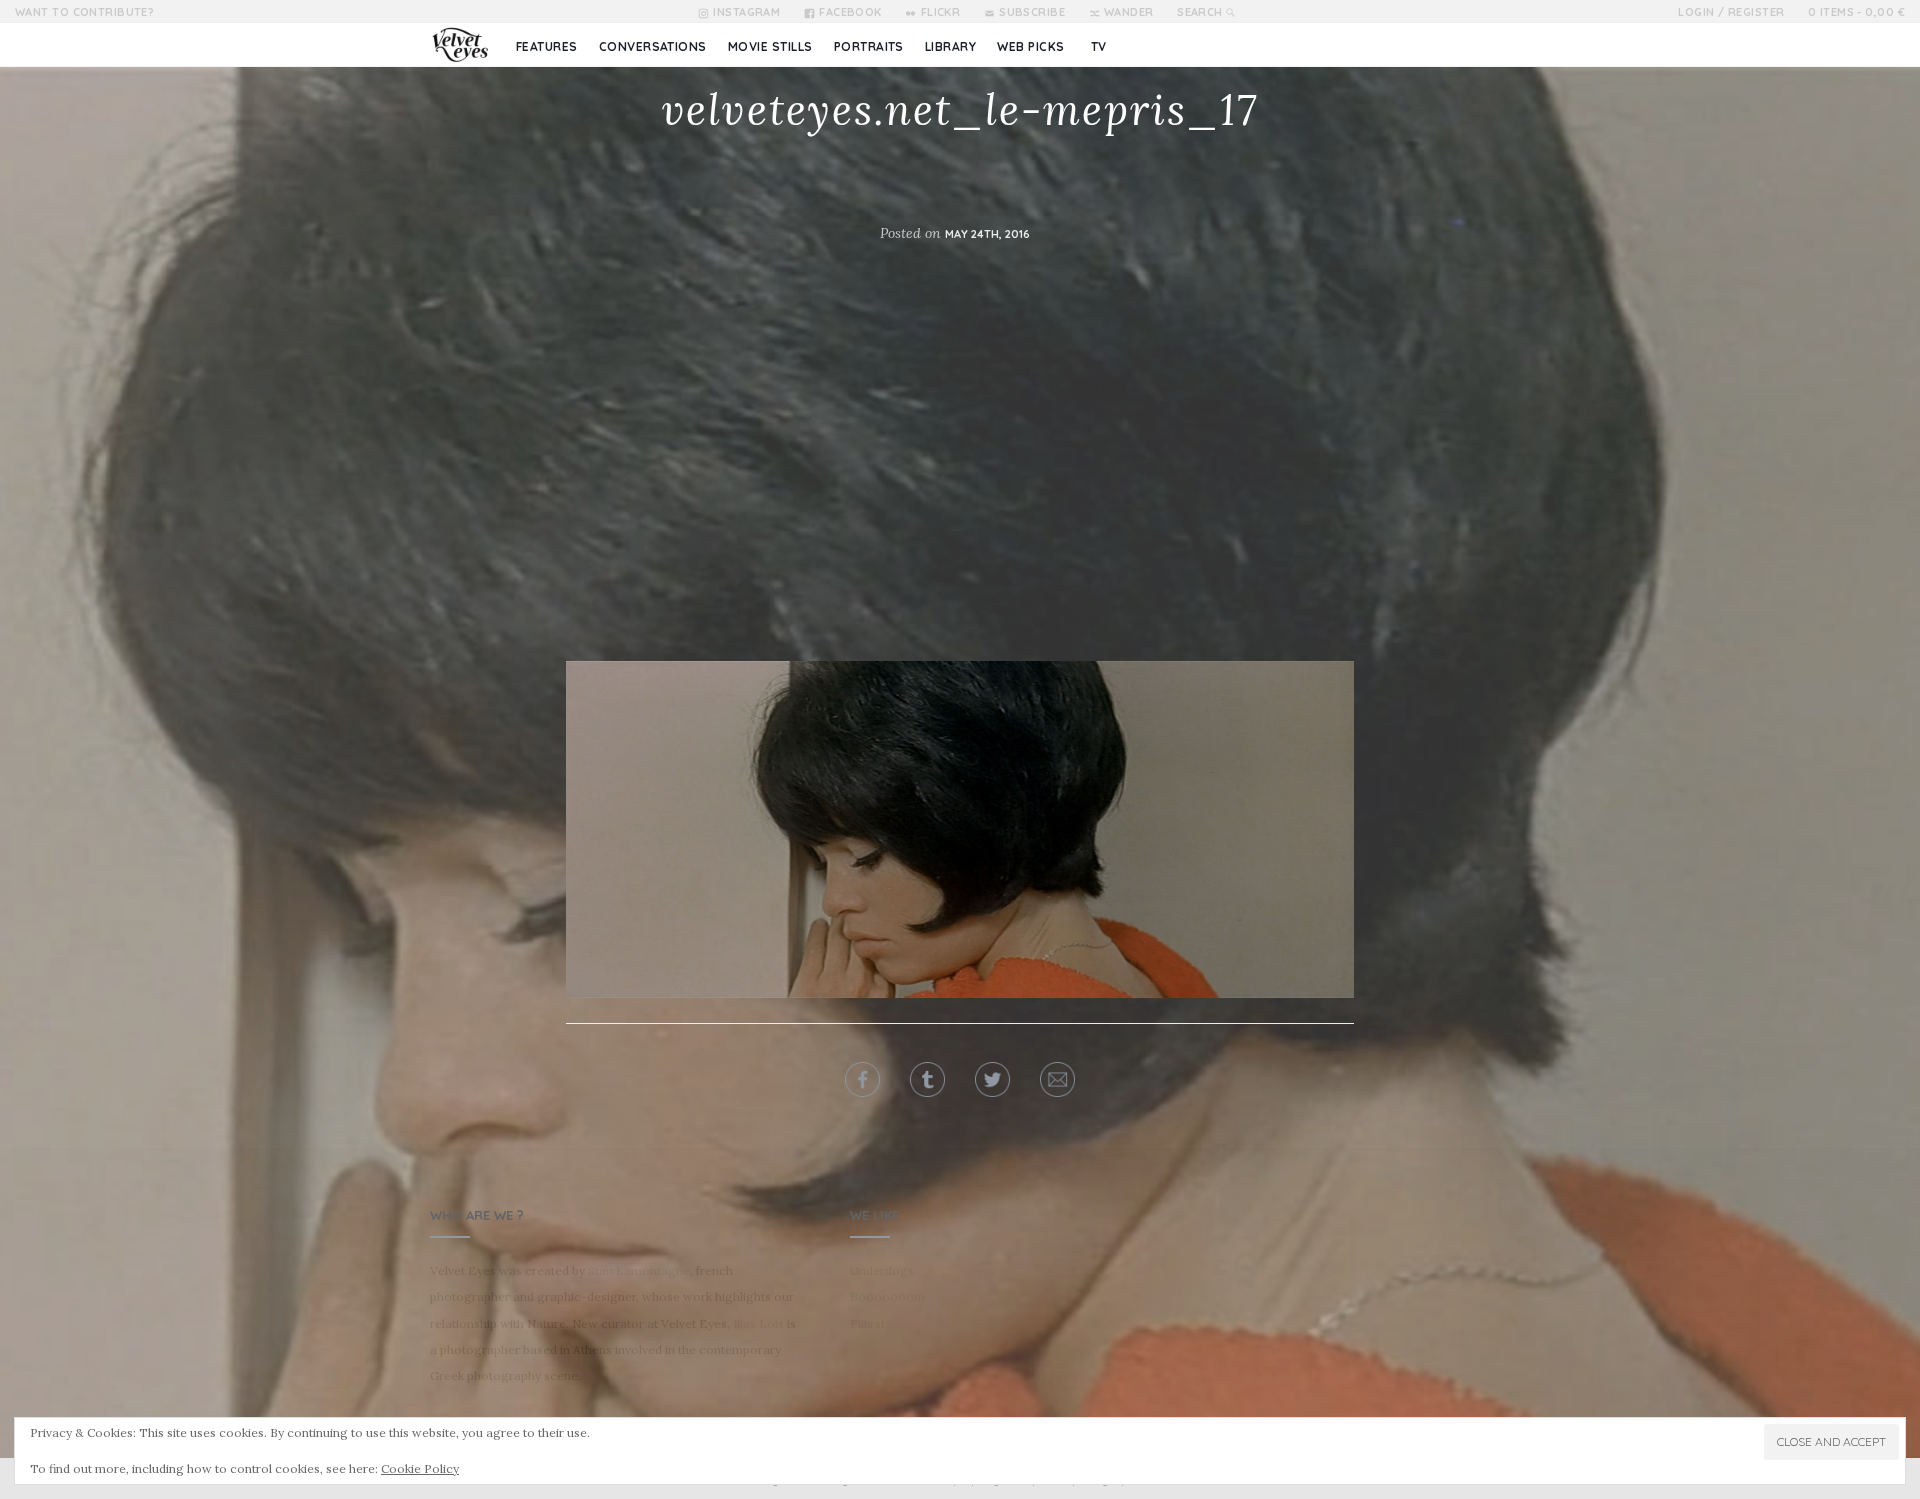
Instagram (746, 12)
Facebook (850, 12)
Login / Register (1731, 12)
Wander (1129, 12)
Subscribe (1032, 12)
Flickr (940, 12)
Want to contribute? (84, 12)
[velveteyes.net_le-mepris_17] (960, 828)
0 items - (1856, 12)
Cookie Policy (420, 1468)
